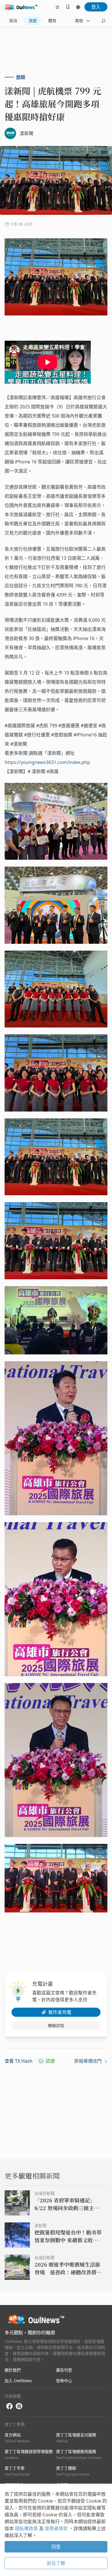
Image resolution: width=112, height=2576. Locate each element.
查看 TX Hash (19, 2061)
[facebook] (9, 2406)
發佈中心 (64, 2381)
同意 (56, 2547)
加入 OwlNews (18, 2381)
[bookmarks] (68, 7)
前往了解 (56, 2563)
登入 (96, 7)
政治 (13, 21)
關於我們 (13, 2370)
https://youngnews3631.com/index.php (47, 762)
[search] (103, 21)
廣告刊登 (64, 2370)
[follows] (57, 7)
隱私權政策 (27, 2528)
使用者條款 (57, 2528)
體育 (52, 21)
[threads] (19, 2406)
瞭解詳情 (56, 2026)
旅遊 (33, 21)
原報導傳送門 (88, 2061)
